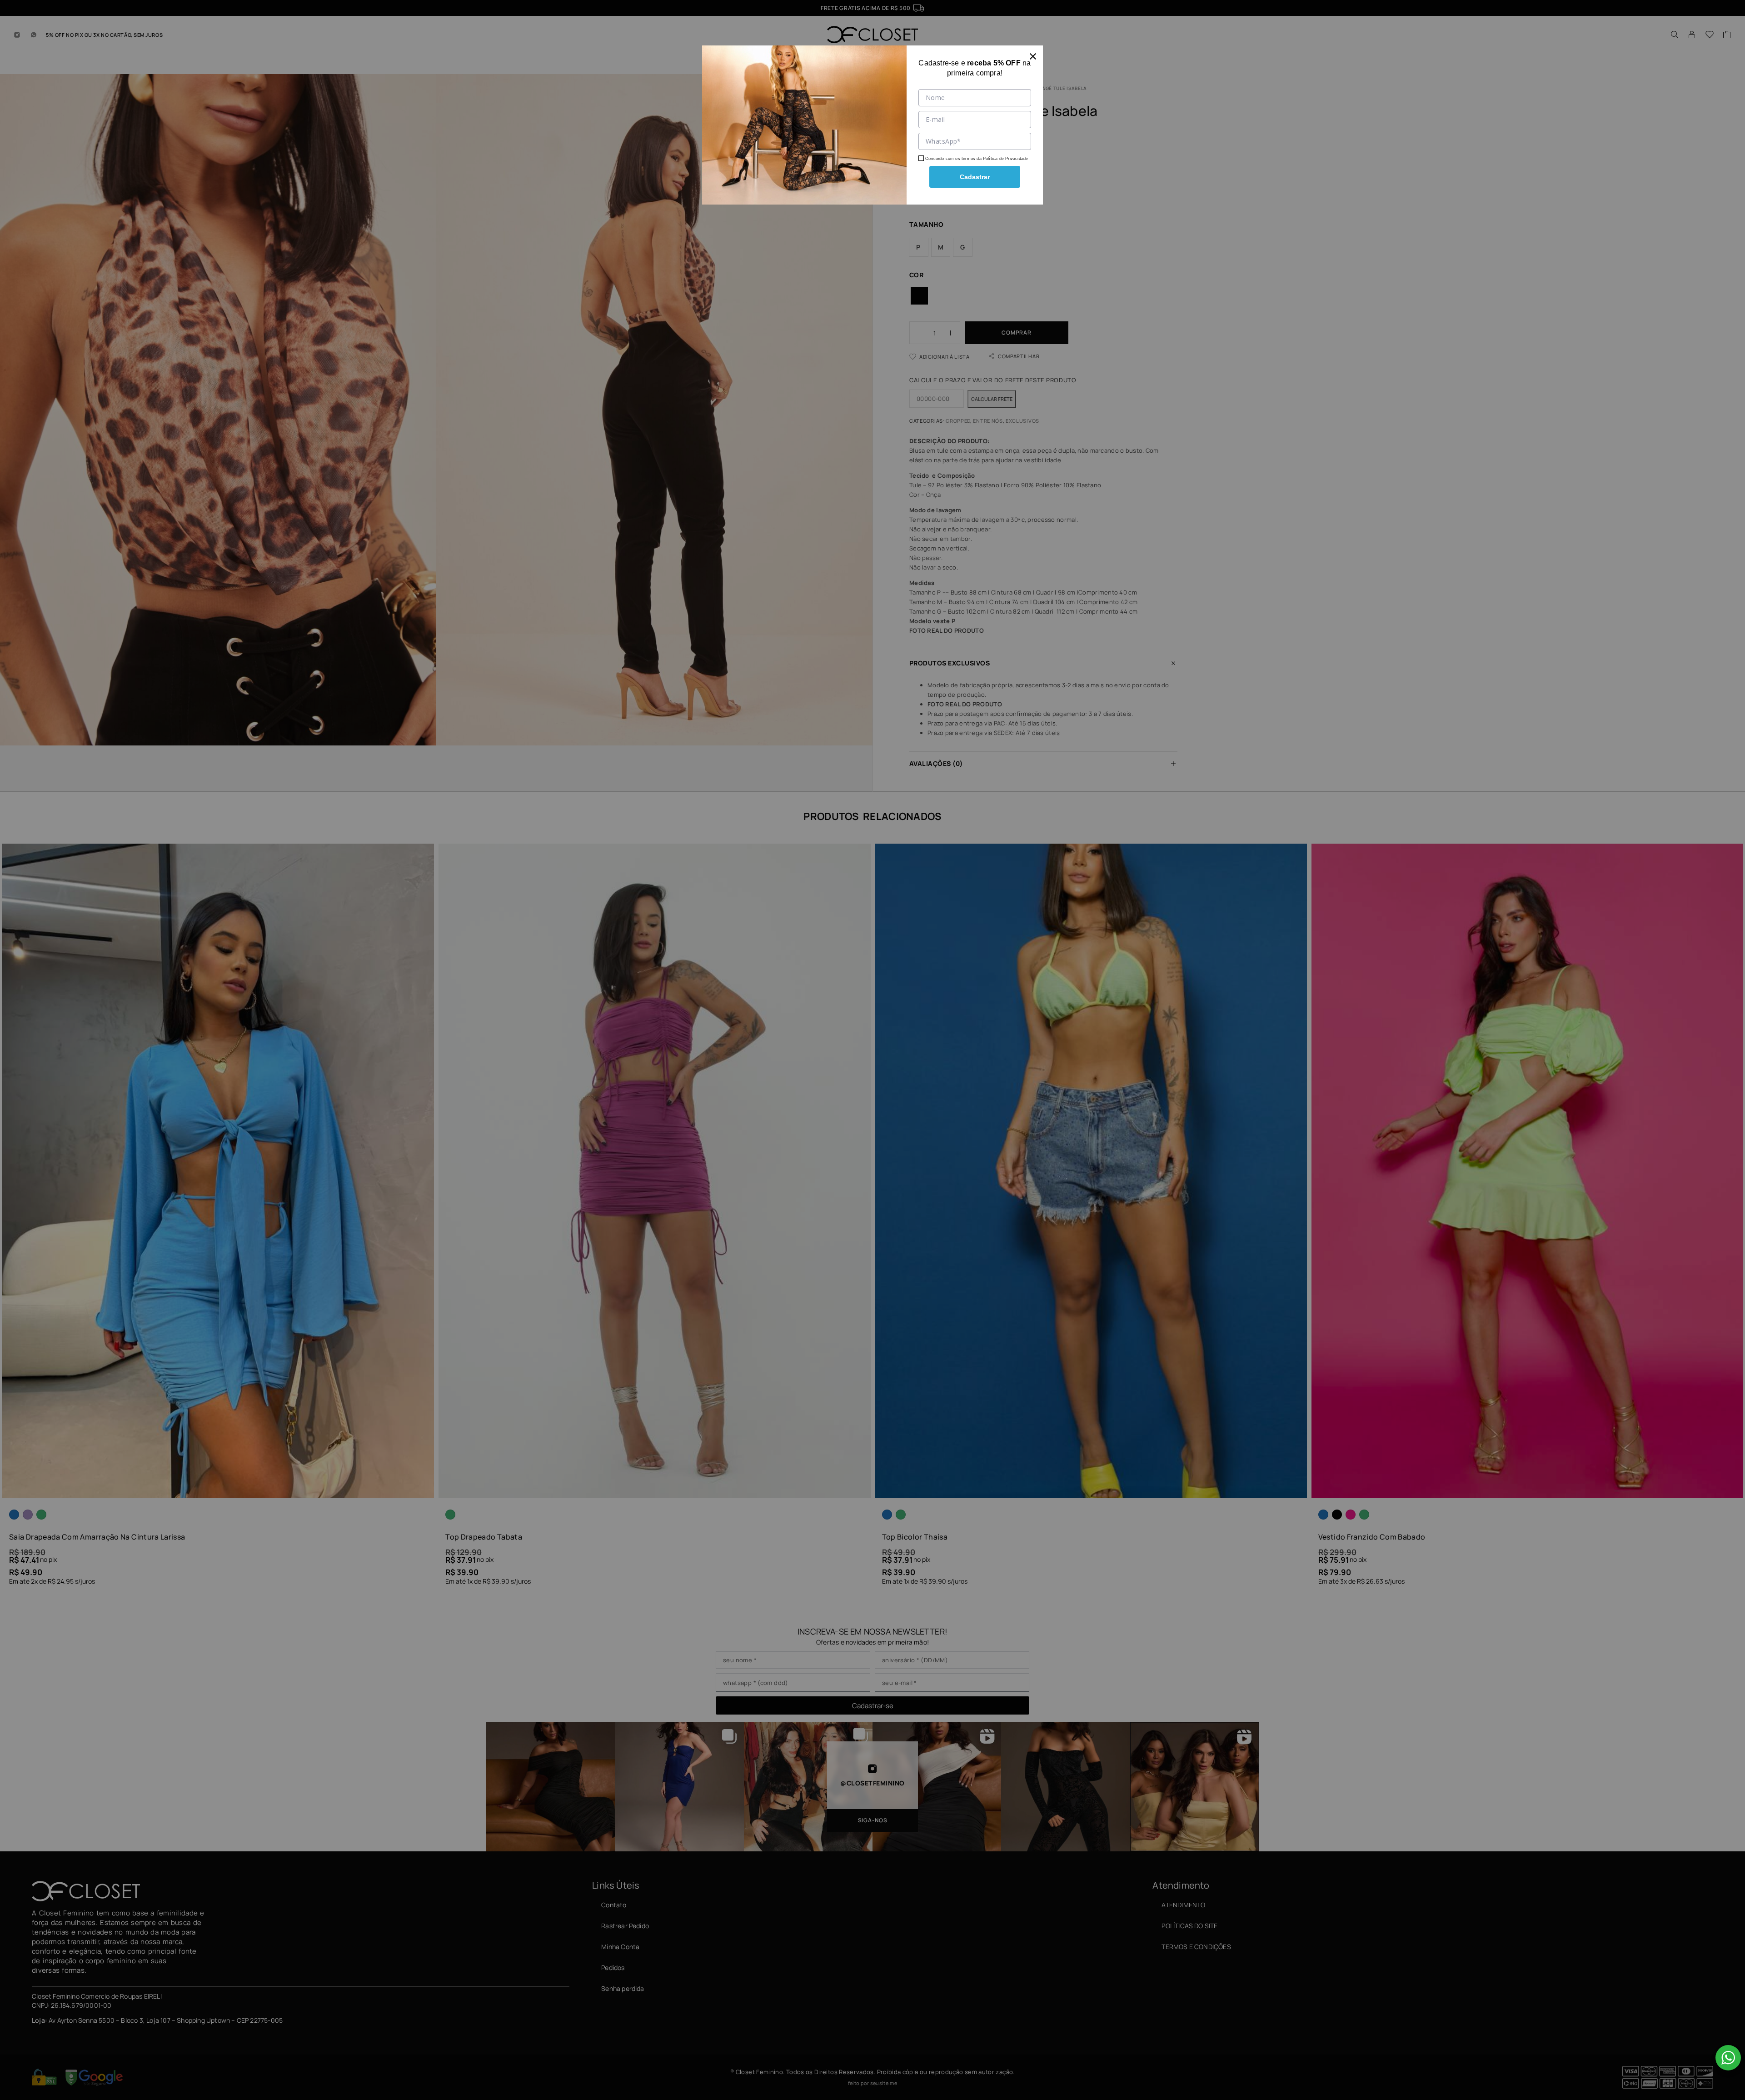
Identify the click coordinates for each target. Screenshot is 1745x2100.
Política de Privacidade (1005, 159)
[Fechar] (1033, 55)
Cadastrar (975, 177)
